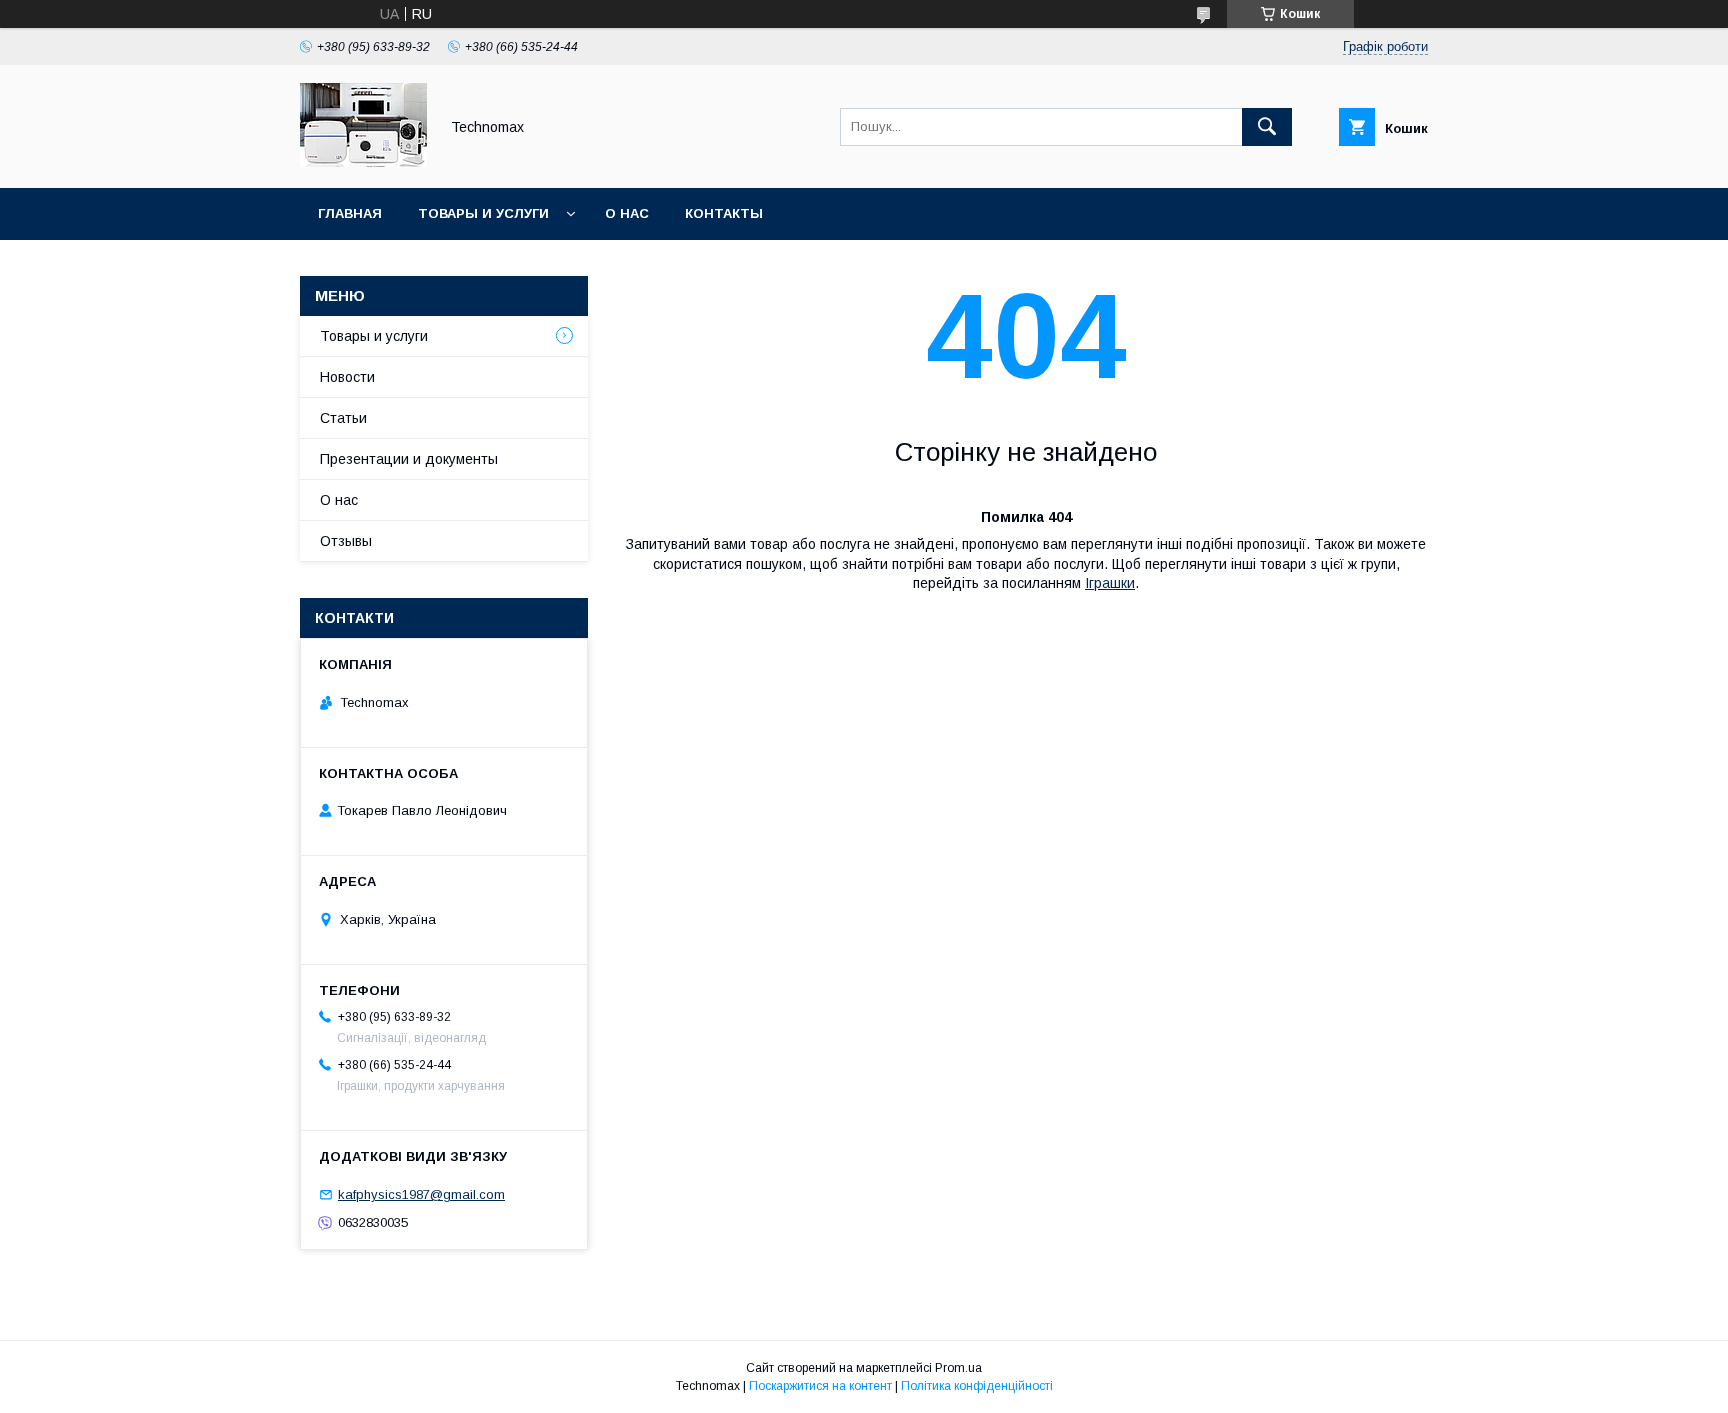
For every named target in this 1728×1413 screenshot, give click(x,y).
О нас (627, 213)
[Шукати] (1267, 127)
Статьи (343, 418)
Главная (350, 213)
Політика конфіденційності (977, 1386)
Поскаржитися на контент (820, 1386)
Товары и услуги (483, 213)
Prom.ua (958, 1368)
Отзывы (346, 541)
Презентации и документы (409, 459)
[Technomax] (363, 162)
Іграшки (1110, 583)
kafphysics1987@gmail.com (421, 1194)
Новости (347, 377)
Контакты (724, 213)
